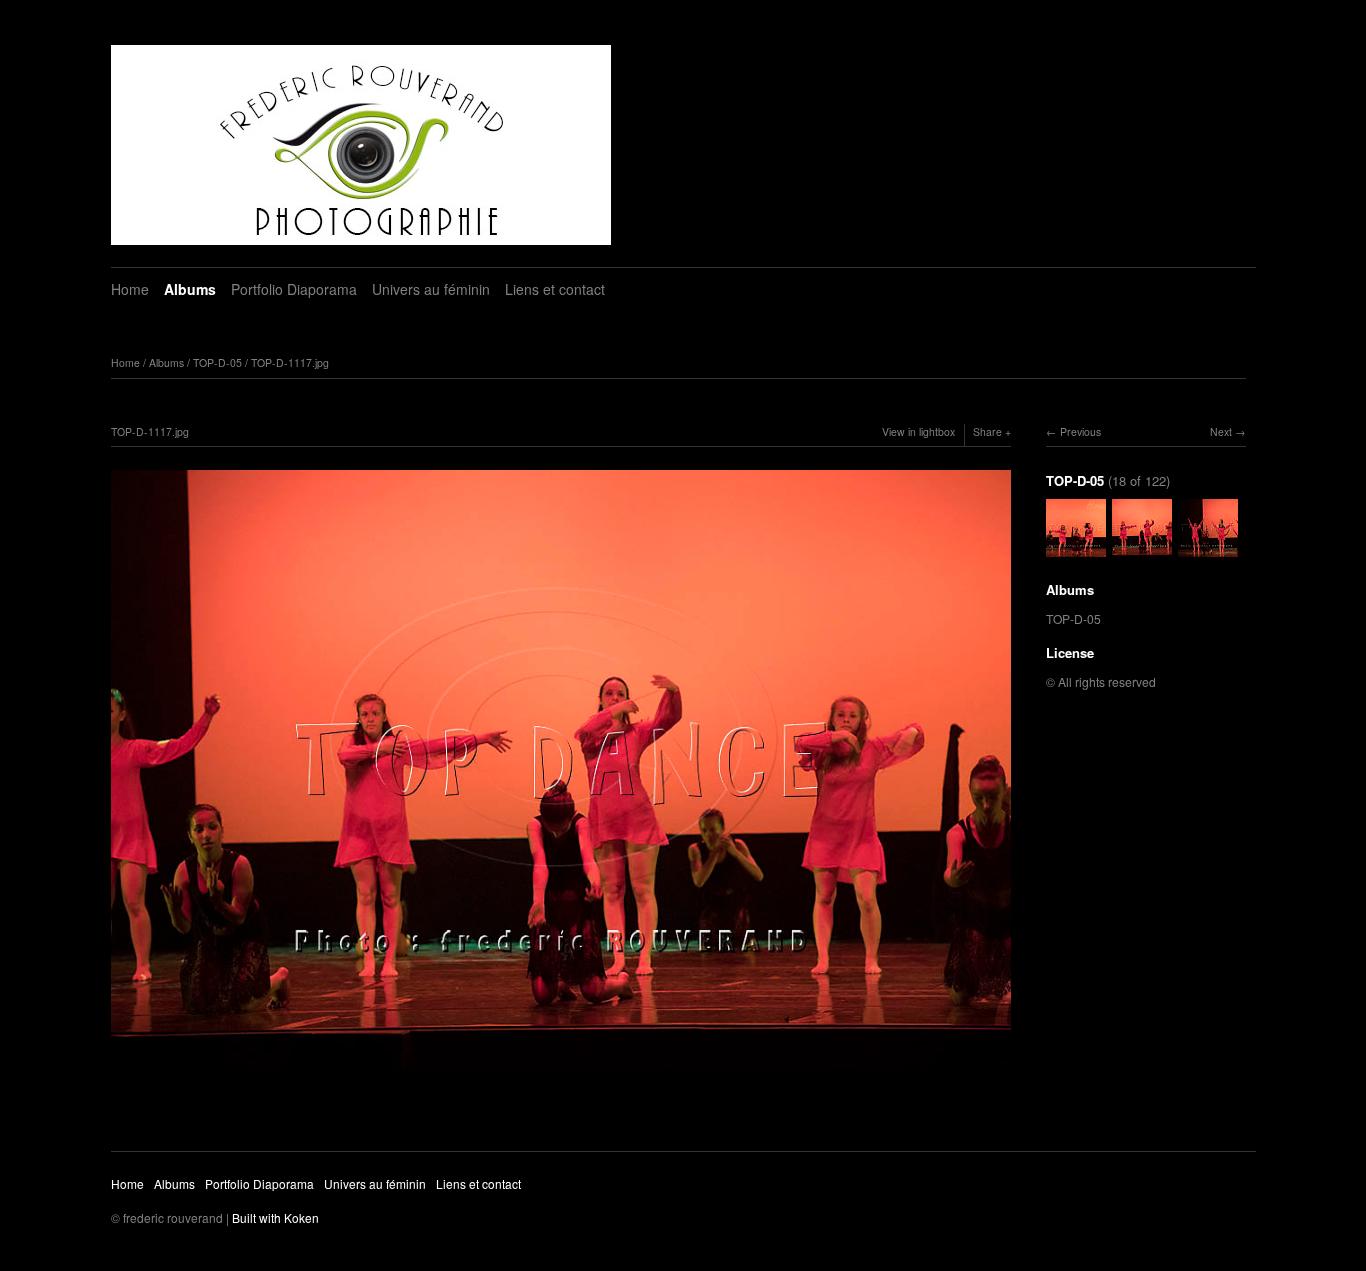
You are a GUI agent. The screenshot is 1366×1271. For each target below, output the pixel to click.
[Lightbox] (561, 1072)
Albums (190, 289)
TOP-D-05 (217, 362)
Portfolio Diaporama (294, 289)
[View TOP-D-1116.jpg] (1076, 549)
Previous (1080, 431)
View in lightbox (918, 431)
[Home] (361, 145)
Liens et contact (555, 289)
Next (1221, 431)
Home (130, 289)
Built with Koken (275, 1217)
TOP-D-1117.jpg (290, 362)
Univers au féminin (431, 289)
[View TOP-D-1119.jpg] (1208, 549)
